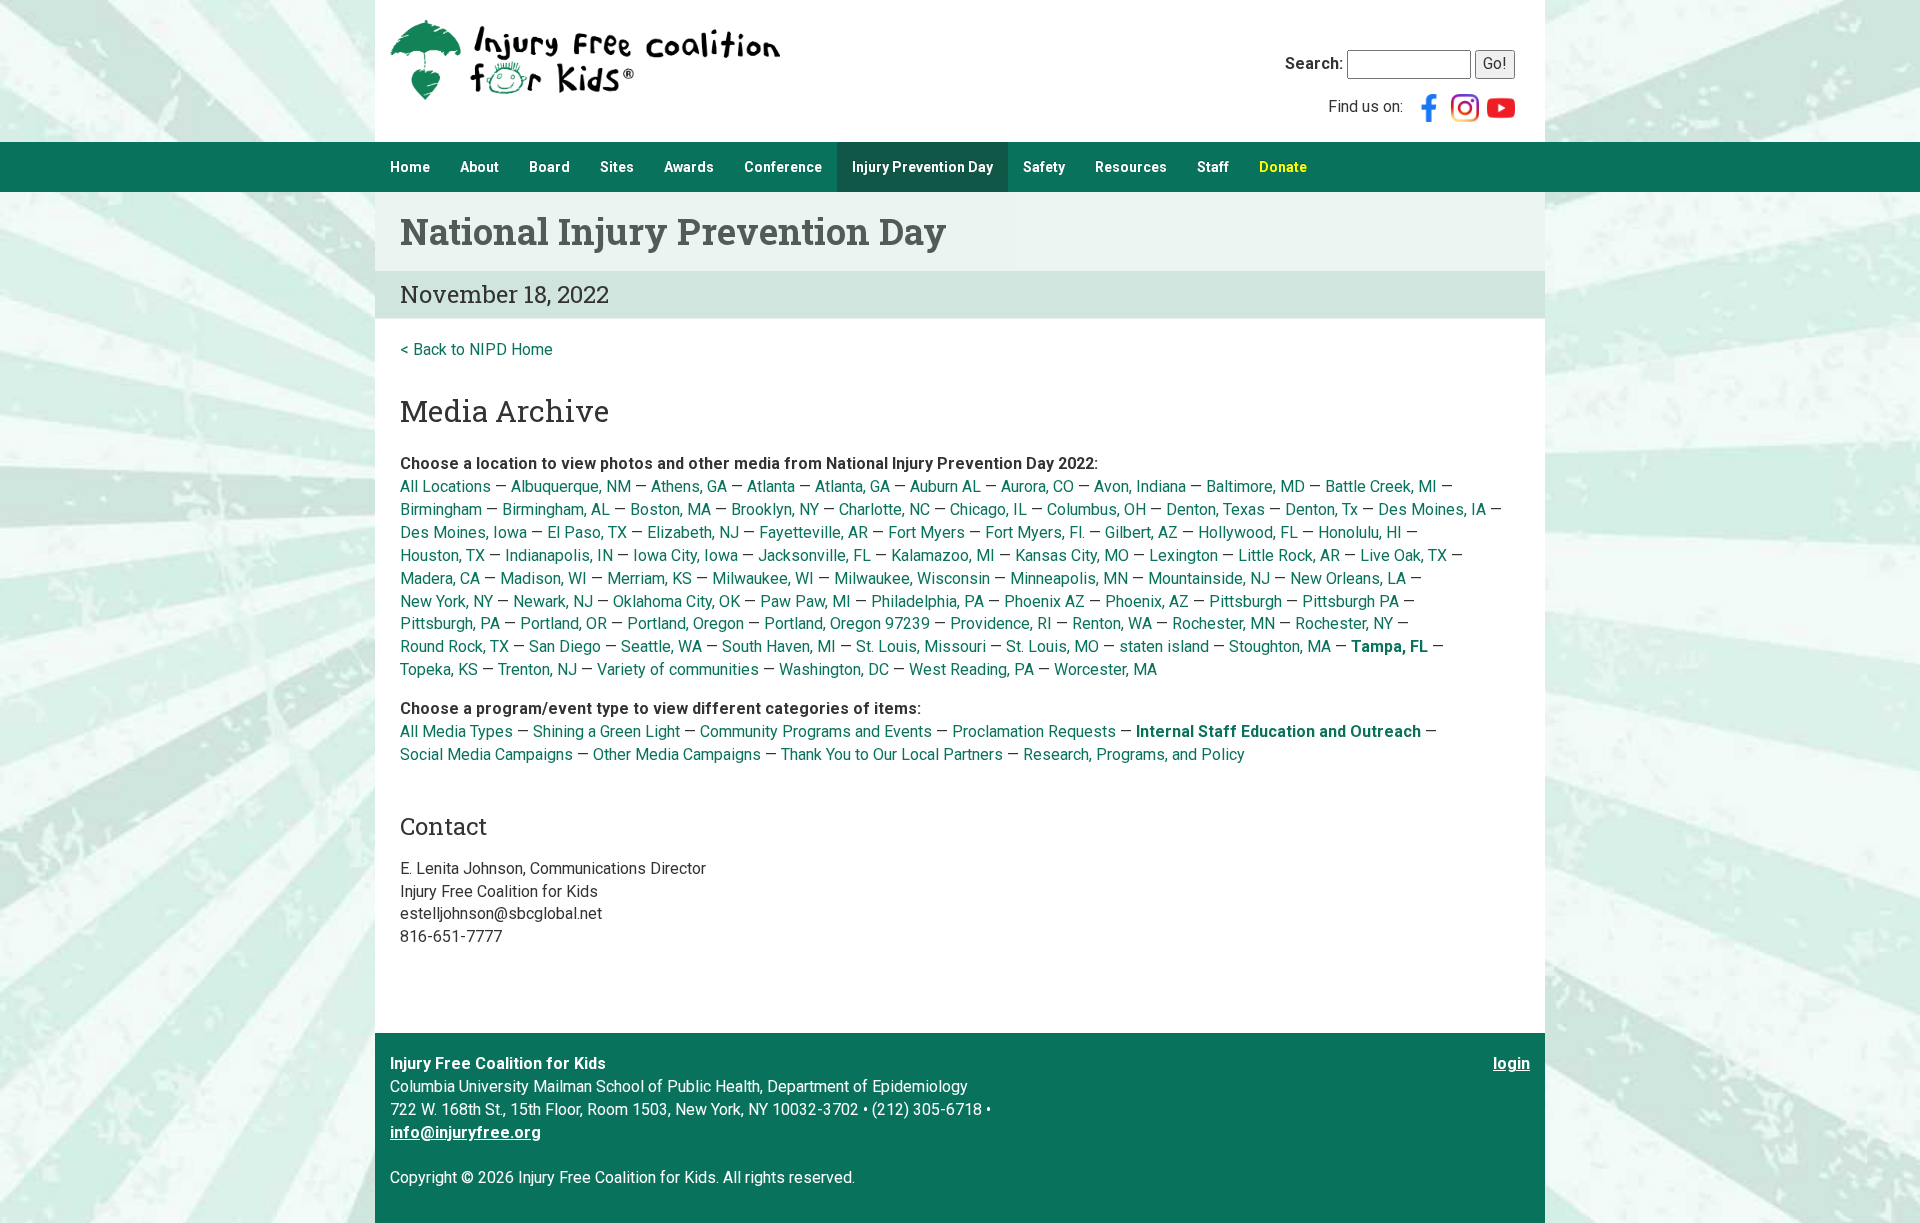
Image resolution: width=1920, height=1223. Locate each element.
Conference (783, 167)
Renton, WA (1112, 623)
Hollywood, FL (1250, 532)
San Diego (565, 646)
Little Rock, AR (1289, 555)
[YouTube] (1501, 106)
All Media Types (456, 731)
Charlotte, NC (884, 509)
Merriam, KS (649, 578)
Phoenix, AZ (1147, 601)
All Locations (445, 486)
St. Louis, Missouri (923, 646)
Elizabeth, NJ (695, 532)
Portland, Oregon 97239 (847, 623)
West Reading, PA (971, 669)
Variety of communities (678, 669)
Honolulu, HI (1360, 532)
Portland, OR (563, 623)
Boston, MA (670, 509)
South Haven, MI (779, 646)
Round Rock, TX (454, 646)
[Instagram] (1465, 106)
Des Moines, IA (1432, 509)
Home (410, 167)
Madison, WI (543, 578)
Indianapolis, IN (559, 555)
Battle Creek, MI (1381, 486)
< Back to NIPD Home (476, 349)
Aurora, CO (1037, 486)
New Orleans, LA (1348, 578)
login (1511, 1063)
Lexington (1183, 555)
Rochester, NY (1344, 623)
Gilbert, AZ (1141, 532)
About (479, 167)
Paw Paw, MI (805, 601)
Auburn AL (947, 486)
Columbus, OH (1096, 509)
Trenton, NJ (539, 669)
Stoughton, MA (1280, 646)
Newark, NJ (555, 601)
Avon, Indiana (1140, 486)
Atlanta (771, 486)
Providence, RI (1001, 623)
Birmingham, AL (556, 509)
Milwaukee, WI (763, 578)
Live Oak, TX (1403, 555)
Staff (1213, 167)
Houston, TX (442, 555)
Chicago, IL (990, 509)
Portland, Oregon (685, 623)
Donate (1283, 167)
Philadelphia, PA (927, 601)
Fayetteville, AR (813, 532)
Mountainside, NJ (1209, 578)
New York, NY (448, 601)
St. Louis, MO (1052, 646)
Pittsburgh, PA (450, 623)
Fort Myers (926, 532)
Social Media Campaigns (486, 754)
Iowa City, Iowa (685, 555)
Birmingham (441, 509)
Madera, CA (442, 578)
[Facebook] (1429, 106)
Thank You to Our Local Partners (892, 754)
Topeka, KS (439, 669)
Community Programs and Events (816, 731)
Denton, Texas (1215, 509)
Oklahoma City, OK (676, 601)
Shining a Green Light (606, 731)
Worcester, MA (1105, 669)
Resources (1131, 167)
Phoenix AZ (1046, 601)
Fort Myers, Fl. (1037, 532)
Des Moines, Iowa (463, 532)
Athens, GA (691, 486)
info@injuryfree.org (465, 1132)
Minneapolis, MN (1069, 578)
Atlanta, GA (852, 486)
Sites (617, 167)
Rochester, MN (1223, 623)
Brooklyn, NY (775, 509)
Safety (1044, 167)
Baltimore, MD (1255, 486)
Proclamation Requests (1034, 731)
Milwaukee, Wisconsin (912, 578)
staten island (1164, 646)
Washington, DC (834, 669)
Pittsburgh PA (1350, 601)
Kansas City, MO (1072, 555)
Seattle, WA (663, 646)
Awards (689, 167)
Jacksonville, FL (814, 555)
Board (549, 167)
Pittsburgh (1245, 601)
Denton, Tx (1321, 509)
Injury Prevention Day (922, 167)
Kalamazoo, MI (943, 555)
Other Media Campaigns (677, 754)
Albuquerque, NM (571, 486)
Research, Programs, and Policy (1134, 754)
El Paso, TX (587, 532)
